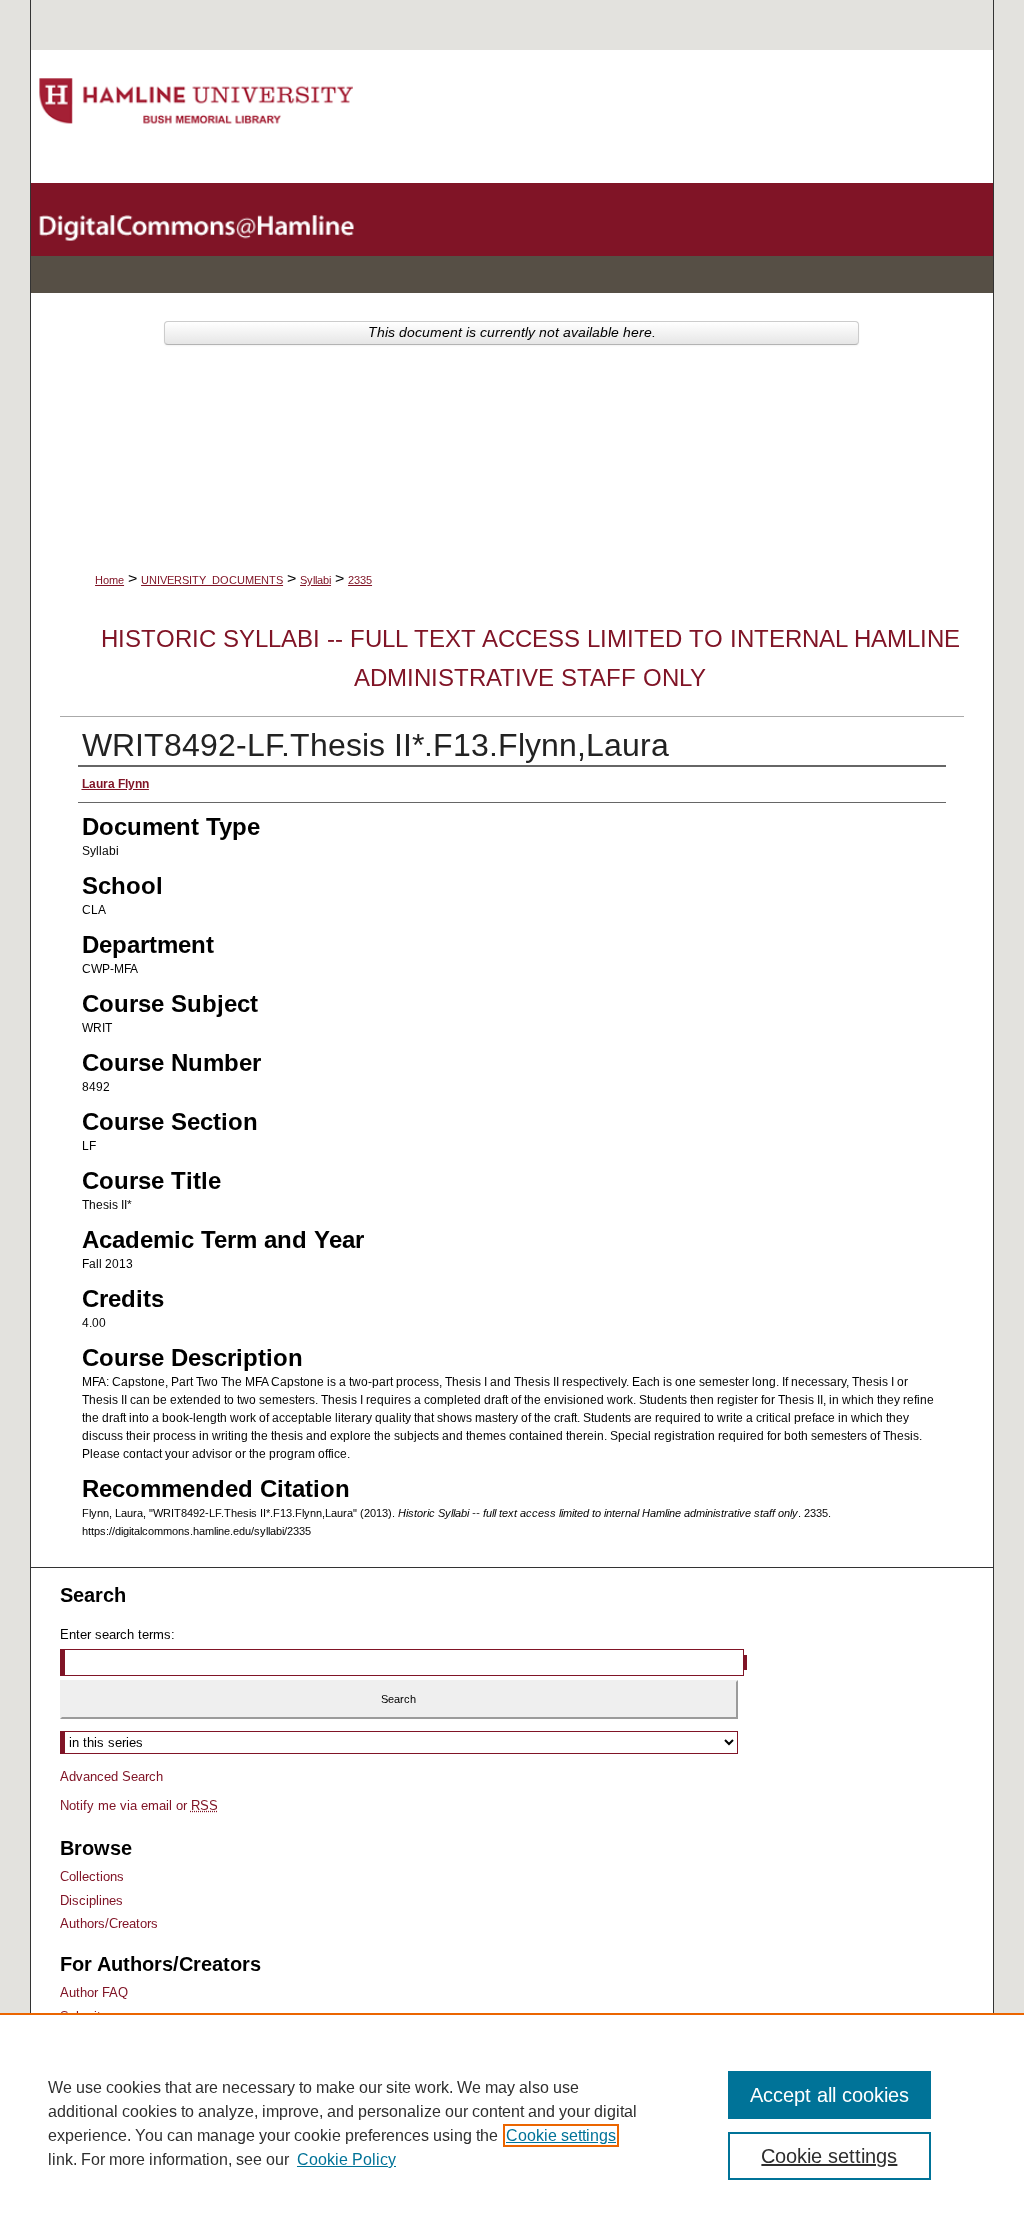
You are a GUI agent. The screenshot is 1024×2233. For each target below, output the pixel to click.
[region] (512, 2123)
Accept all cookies (829, 2095)
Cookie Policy (346, 2159)
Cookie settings (561, 2135)
